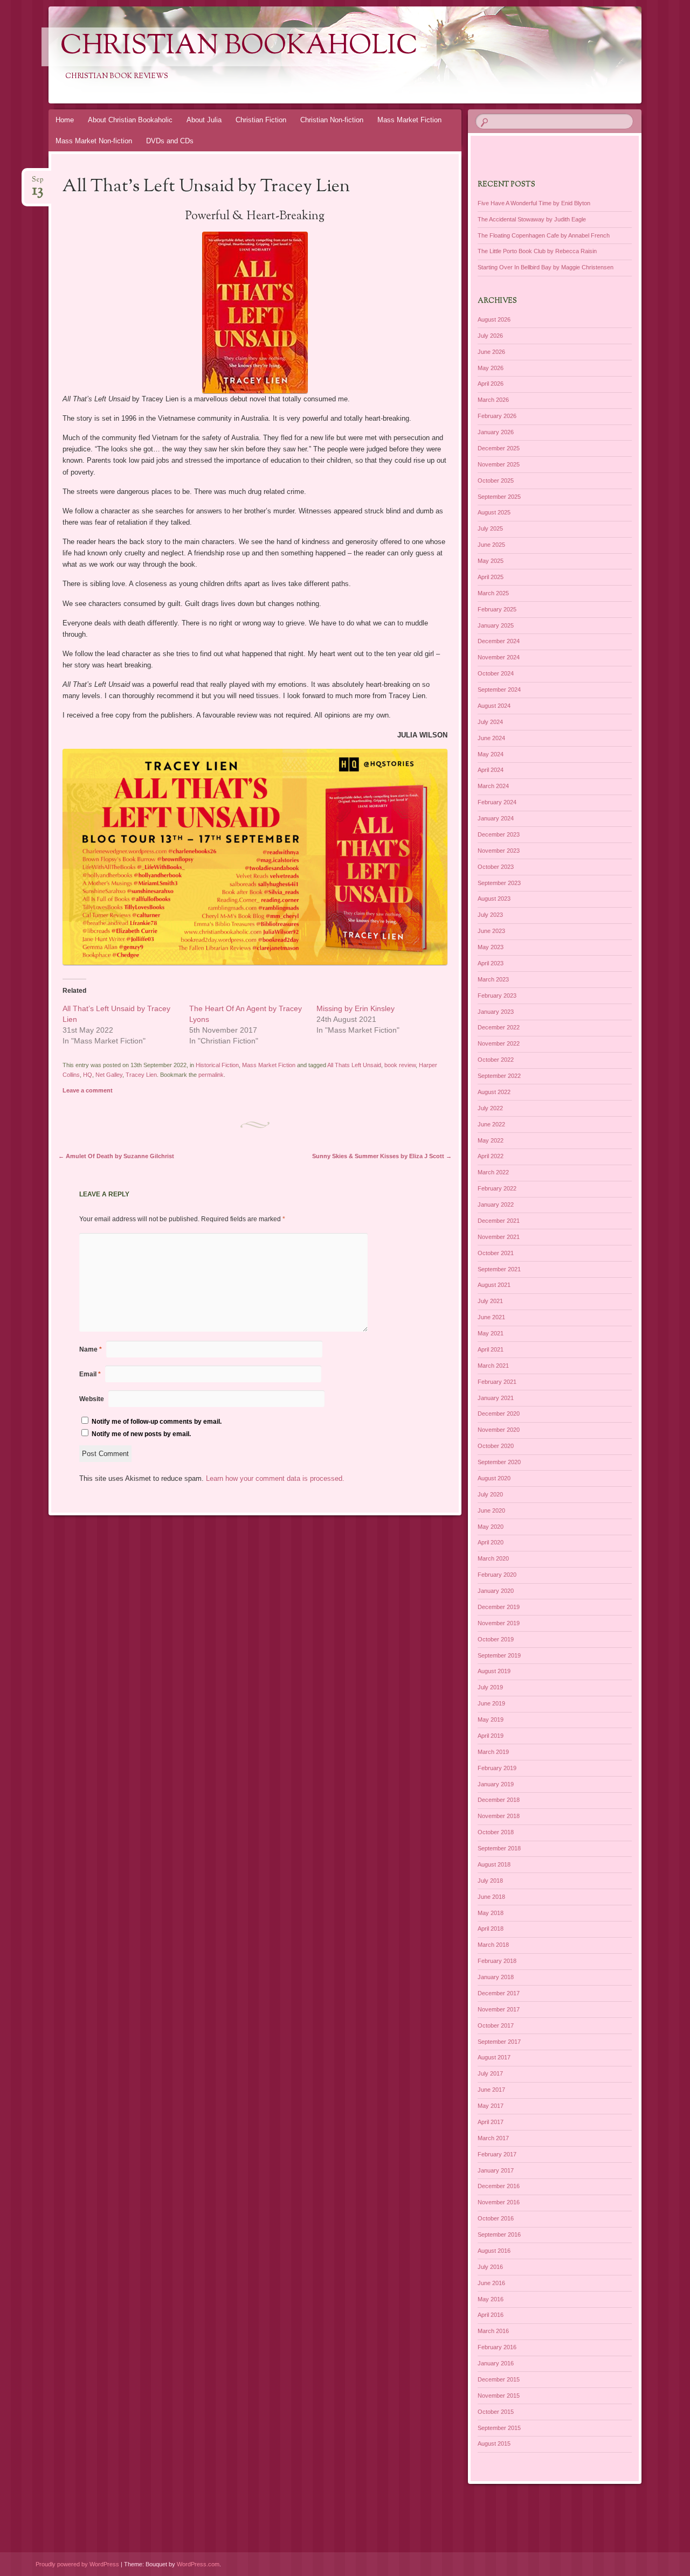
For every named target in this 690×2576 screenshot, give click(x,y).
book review (400, 1065)
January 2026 (496, 432)
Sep (38, 183)
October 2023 (496, 867)
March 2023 (493, 979)
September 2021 (499, 1269)
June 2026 (491, 352)
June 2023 (491, 931)
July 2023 (490, 915)
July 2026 (490, 336)
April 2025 (491, 577)
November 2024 (499, 657)
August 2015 (494, 2443)
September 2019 (499, 1655)
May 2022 (491, 1140)
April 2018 (491, 1928)
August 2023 (494, 899)
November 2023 (499, 851)
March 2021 (493, 1366)
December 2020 (499, 1414)
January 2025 (496, 625)
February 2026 (497, 416)
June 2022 (491, 1124)
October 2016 (496, 2218)
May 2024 (491, 754)
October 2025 (496, 481)
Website (92, 1399)
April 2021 (491, 1349)
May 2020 (491, 1527)
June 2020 (491, 1510)
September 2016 (499, 2234)
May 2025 (491, 561)
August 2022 (494, 1092)
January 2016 (496, 2363)
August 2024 (494, 706)
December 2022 (499, 1027)
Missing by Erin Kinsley (356, 1008)
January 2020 (496, 1591)
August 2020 (494, 1478)
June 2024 (491, 738)
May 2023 (491, 947)
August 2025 (494, 512)
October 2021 (496, 1253)
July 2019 (490, 1687)
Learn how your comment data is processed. (275, 1478)
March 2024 (493, 786)
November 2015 (499, 2396)
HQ (88, 1075)
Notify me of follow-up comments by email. (157, 1422)
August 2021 (494, 1285)
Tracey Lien (141, 1075)
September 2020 (499, 1462)
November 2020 (499, 1430)
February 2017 (497, 2154)
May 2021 (491, 1333)
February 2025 (497, 609)
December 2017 (499, 1993)
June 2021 (491, 1317)
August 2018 (494, 1864)
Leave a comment (88, 1090)
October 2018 (496, 1832)
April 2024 (491, 770)
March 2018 (493, 1945)
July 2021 (490, 1301)
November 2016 (499, 2202)
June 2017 (491, 2090)
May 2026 (491, 368)
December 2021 (499, 1221)
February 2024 (497, 802)
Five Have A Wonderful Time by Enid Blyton (534, 203)
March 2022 (493, 1172)
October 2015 (496, 2412)
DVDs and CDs (170, 141)
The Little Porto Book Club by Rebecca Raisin (537, 251)
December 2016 (499, 2186)
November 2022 (499, 1043)
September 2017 (499, 2042)
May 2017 (491, 2106)
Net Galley (109, 1075)
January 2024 (496, 818)
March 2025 (493, 593)
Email (90, 1374)
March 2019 (493, 1752)
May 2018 (491, 1913)
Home (65, 120)
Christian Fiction (261, 120)
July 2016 (490, 2267)
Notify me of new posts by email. (141, 1434)
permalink (211, 1075)
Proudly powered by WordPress (77, 2564)
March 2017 (493, 2138)
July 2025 (490, 528)
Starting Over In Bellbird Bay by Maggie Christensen (546, 267)
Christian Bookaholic (239, 47)
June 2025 (491, 545)
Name (91, 1349)
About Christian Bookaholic (130, 120)
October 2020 (496, 1446)
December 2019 (499, 1607)
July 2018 (490, 1881)
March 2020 (493, 1558)
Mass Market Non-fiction (94, 141)
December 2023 (499, 834)
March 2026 (493, 400)
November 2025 (499, 464)
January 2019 (496, 1784)
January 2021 (496, 1398)
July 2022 (490, 1108)
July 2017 (490, 2073)
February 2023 (497, 995)
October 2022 (496, 1060)
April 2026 (491, 384)
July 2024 (490, 722)
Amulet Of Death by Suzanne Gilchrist (116, 1156)
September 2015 (499, 2428)
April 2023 (491, 963)
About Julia (204, 120)
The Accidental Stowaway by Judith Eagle (532, 219)
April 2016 (491, 2315)
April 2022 (491, 1156)
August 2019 (494, 1671)
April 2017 (491, 2122)
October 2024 (496, 673)
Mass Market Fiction (409, 120)
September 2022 (499, 1076)
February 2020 (497, 1575)
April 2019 (491, 1736)
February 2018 (497, 1961)
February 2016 (497, 2347)
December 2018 (499, 1800)
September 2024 (499, 690)
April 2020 (491, 1542)
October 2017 (496, 2025)
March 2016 (493, 2331)
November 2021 (499, 1237)
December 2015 (499, 2379)
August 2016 (494, 2251)
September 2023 (499, 883)
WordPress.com (198, 2564)
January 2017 (496, 2170)
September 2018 (499, 1848)
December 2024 (499, 641)
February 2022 (497, 1188)
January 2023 (496, 1012)
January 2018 (496, 1977)
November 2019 (499, 1623)
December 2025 (499, 448)
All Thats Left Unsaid (354, 1065)
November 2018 (499, 1816)
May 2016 (491, 2299)
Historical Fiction (217, 1065)
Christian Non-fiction (332, 120)
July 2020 (490, 1494)
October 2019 (496, 1639)
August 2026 (494, 319)
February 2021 (497, 1382)
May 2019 (491, 1719)
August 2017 (494, 2057)
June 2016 (491, 2283)
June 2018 (491, 1897)
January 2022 (496, 1205)
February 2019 (497, 1768)
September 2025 (499, 497)
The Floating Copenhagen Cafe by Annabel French (544, 235)
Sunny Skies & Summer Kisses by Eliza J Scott (382, 1156)
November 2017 (499, 2009)
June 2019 (491, 1703)
